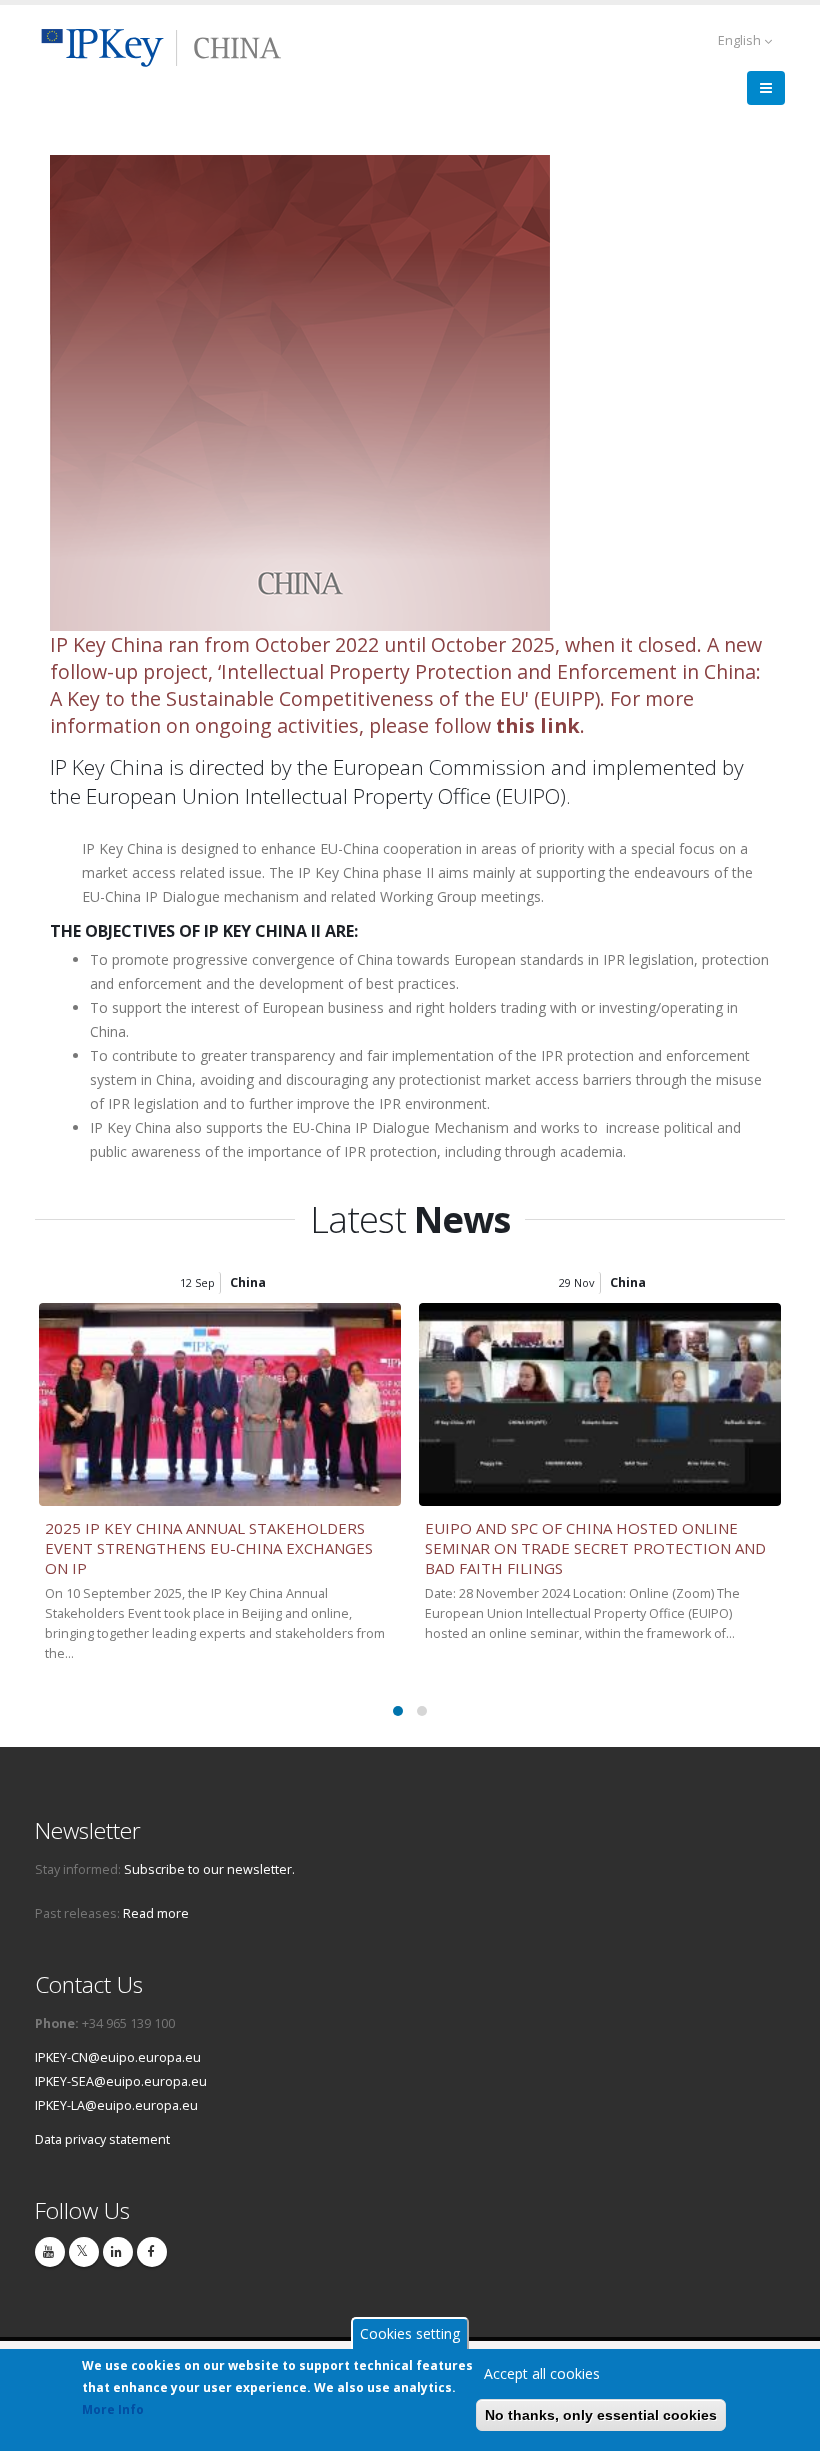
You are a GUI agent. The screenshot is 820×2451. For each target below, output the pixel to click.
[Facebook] (152, 2252)
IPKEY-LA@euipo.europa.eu (116, 2105)
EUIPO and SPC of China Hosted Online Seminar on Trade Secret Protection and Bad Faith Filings (595, 1548)
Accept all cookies (542, 2373)
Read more (156, 1913)
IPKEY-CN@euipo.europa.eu (118, 2057)
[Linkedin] (118, 2252)
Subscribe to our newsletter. (209, 1869)
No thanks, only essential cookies (601, 2415)
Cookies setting (410, 2333)
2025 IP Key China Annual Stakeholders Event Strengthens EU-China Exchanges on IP (209, 1548)
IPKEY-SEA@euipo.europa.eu (121, 2081)
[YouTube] (50, 2252)
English (741, 40)
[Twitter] (84, 2252)
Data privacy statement (102, 2139)
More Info (113, 2409)
